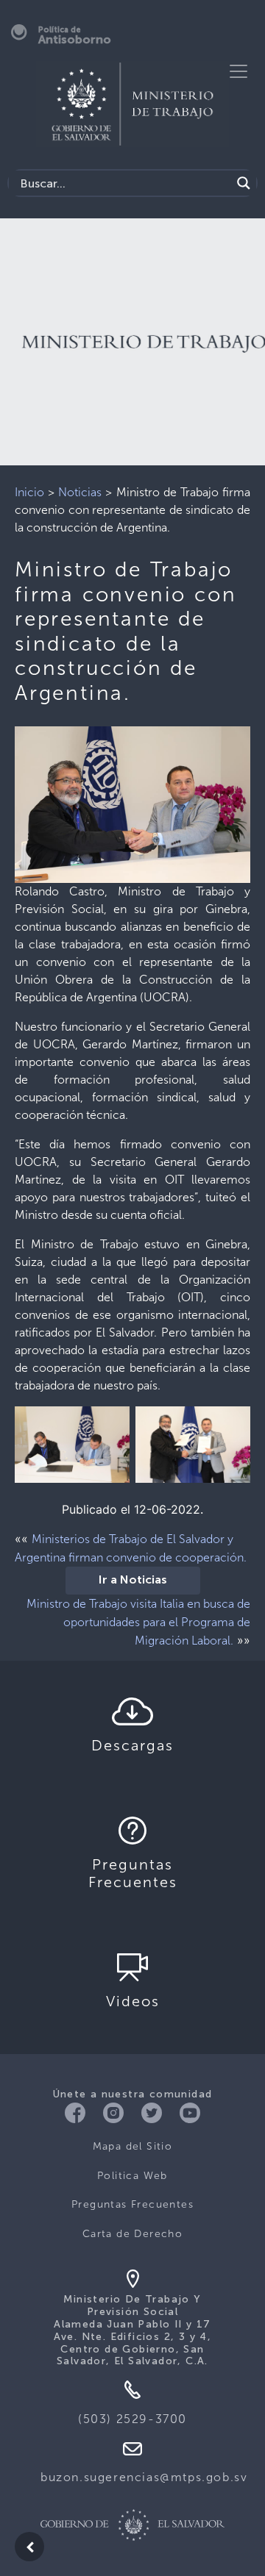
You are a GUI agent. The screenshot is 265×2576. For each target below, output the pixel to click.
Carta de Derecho (132, 2234)
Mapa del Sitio (133, 2146)
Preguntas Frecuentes (132, 2204)
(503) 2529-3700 (132, 2419)
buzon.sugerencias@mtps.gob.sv (144, 2477)
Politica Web (132, 2176)
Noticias (80, 492)
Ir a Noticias (133, 1581)
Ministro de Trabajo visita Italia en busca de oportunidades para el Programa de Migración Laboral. (138, 1622)
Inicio (29, 492)
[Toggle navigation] (239, 71)
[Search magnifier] (244, 183)
